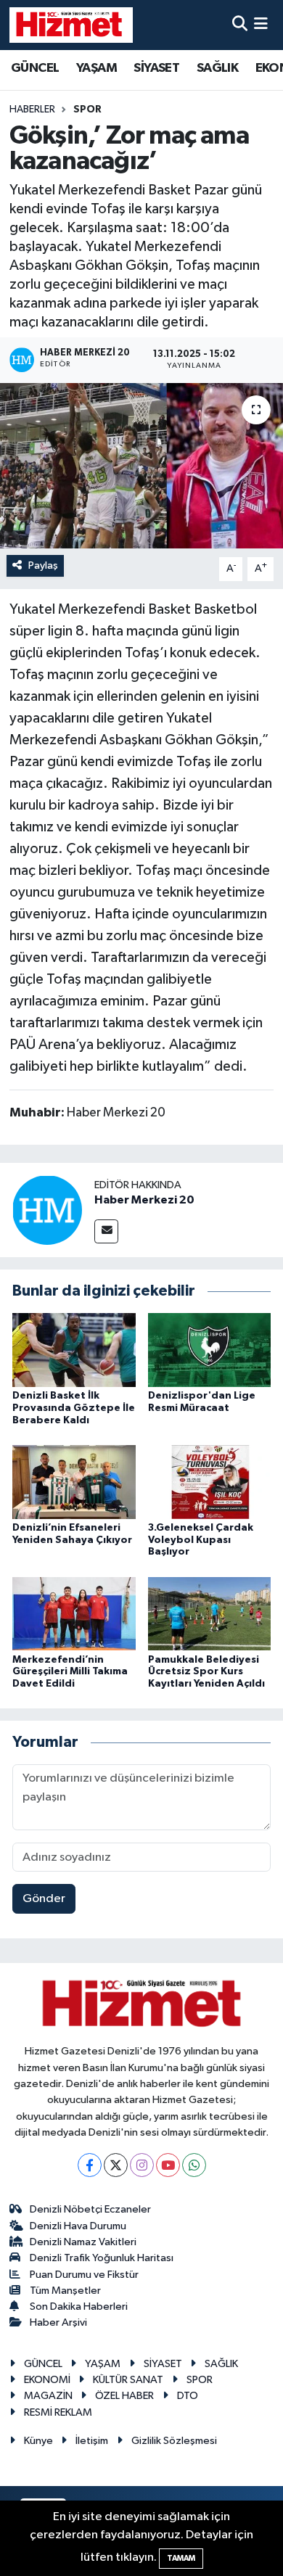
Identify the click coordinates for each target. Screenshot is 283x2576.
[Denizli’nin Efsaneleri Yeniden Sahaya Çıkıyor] (74, 1482)
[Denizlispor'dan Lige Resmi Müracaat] (210, 1350)
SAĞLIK (217, 68)
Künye (38, 2441)
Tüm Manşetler (65, 2291)
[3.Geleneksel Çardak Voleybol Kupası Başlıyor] (210, 1482)
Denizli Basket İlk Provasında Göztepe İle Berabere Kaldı (74, 1408)
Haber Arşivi (58, 2322)
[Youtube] (168, 2165)
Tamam (181, 2558)
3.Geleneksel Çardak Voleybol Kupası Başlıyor (201, 1540)
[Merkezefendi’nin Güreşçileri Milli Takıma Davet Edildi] (74, 1614)
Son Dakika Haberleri (79, 2307)
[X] (116, 2165)
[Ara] (240, 25)
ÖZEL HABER (124, 2396)
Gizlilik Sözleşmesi (174, 2441)
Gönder (44, 1899)
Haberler (32, 110)
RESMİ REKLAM (58, 2412)
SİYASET (156, 68)
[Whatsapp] (194, 2165)
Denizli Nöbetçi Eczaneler (90, 2209)
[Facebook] (90, 2165)
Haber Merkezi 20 (144, 1200)
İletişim (92, 2441)
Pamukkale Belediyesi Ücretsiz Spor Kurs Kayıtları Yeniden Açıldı (206, 1672)
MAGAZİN (48, 2396)
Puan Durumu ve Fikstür (84, 2275)
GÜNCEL (35, 68)
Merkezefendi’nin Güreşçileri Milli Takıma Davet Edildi (70, 1672)
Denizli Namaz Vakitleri (83, 2242)
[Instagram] (142, 2165)
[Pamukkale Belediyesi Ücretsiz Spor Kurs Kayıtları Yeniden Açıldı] (210, 1614)
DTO (188, 2396)
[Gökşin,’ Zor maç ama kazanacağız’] (141, 466)
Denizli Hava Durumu (78, 2226)
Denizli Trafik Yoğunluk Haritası (102, 2258)
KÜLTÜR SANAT (128, 2380)
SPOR (87, 110)
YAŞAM (97, 68)
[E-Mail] (106, 1231)
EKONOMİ (47, 2380)
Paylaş (43, 565)
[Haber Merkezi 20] (47, 1210)
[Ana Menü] (261, 25)
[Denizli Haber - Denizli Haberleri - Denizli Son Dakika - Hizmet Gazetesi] (71, 25)
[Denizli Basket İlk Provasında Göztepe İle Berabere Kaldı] (74, 1350)
